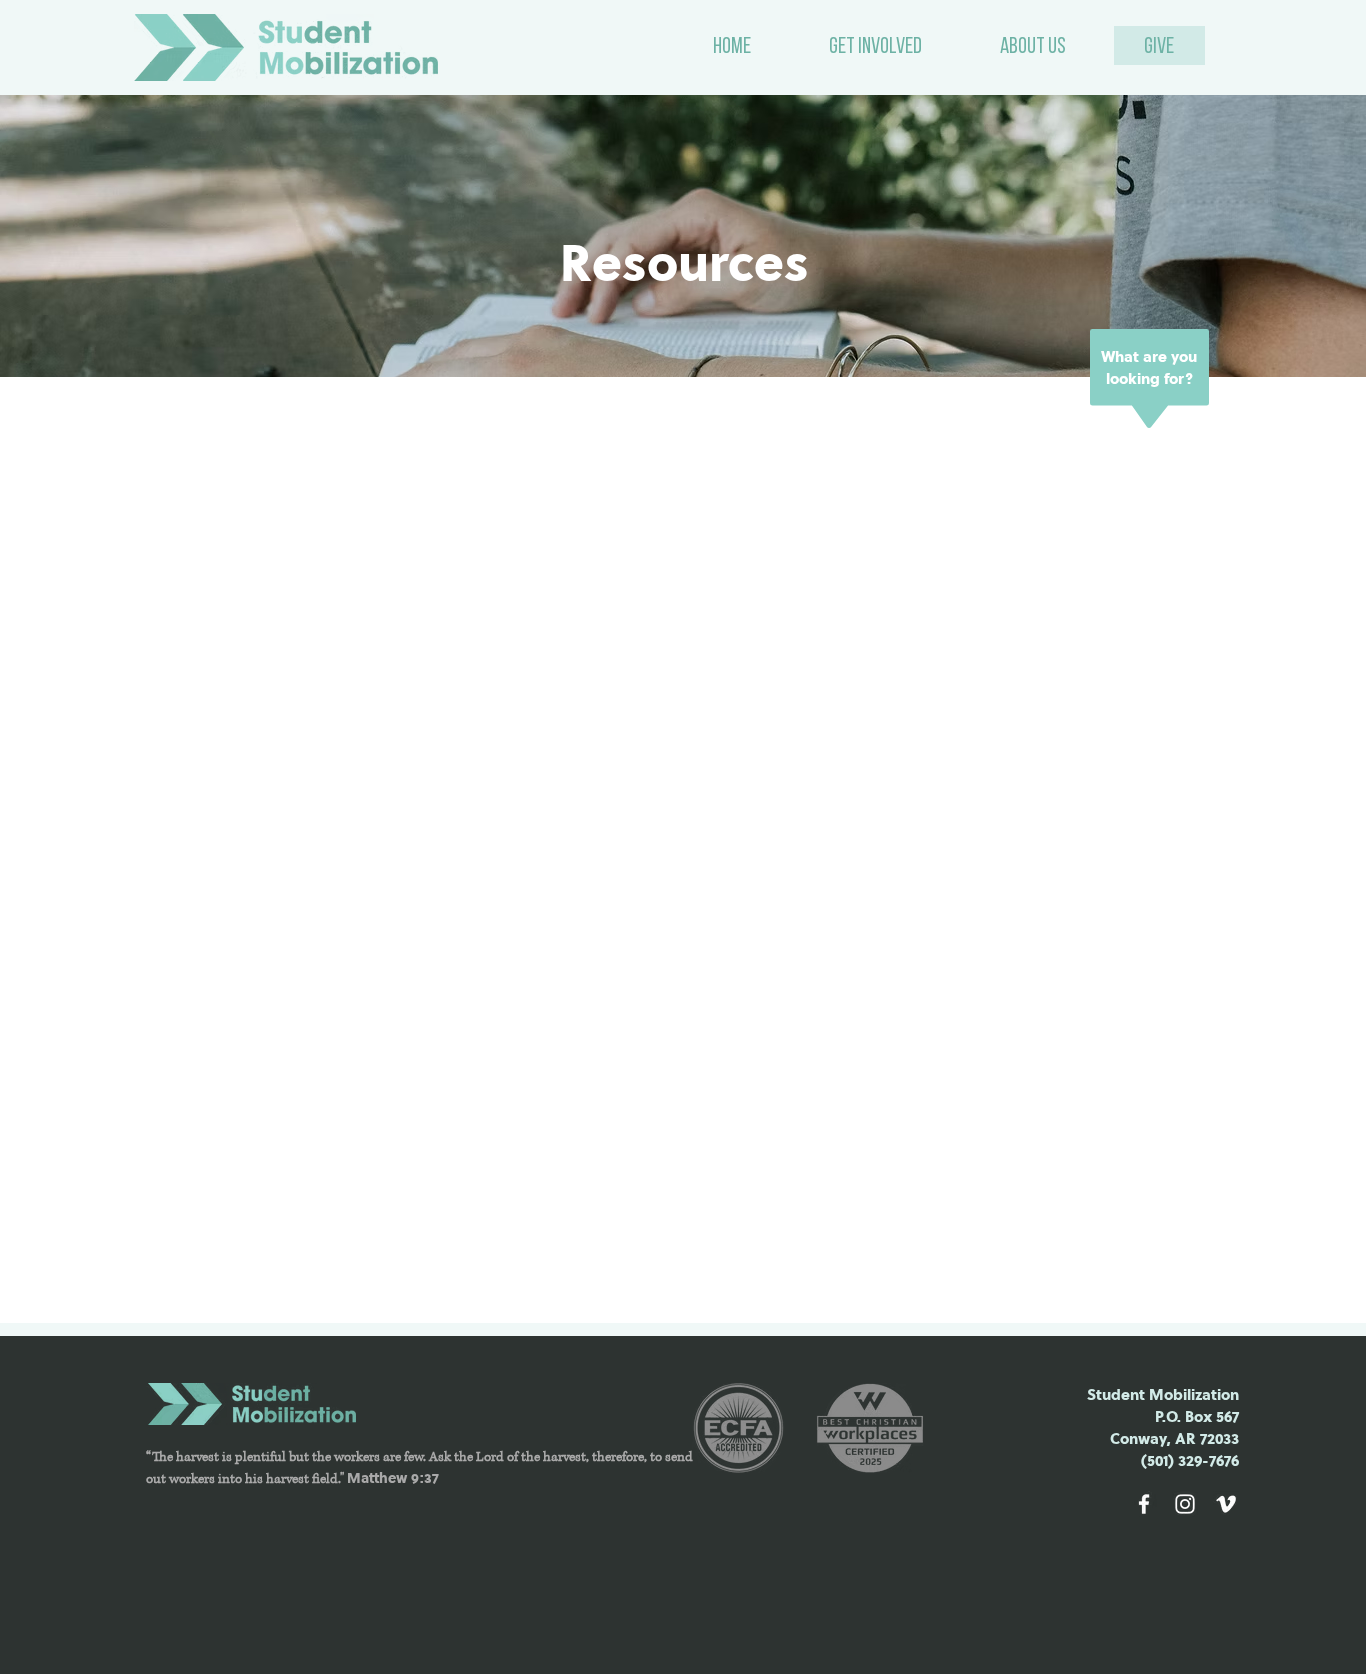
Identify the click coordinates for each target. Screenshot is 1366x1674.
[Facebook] (1144, 1504)
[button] (875, 47)
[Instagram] (1185, 1504)
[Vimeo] (1226, 1504)
